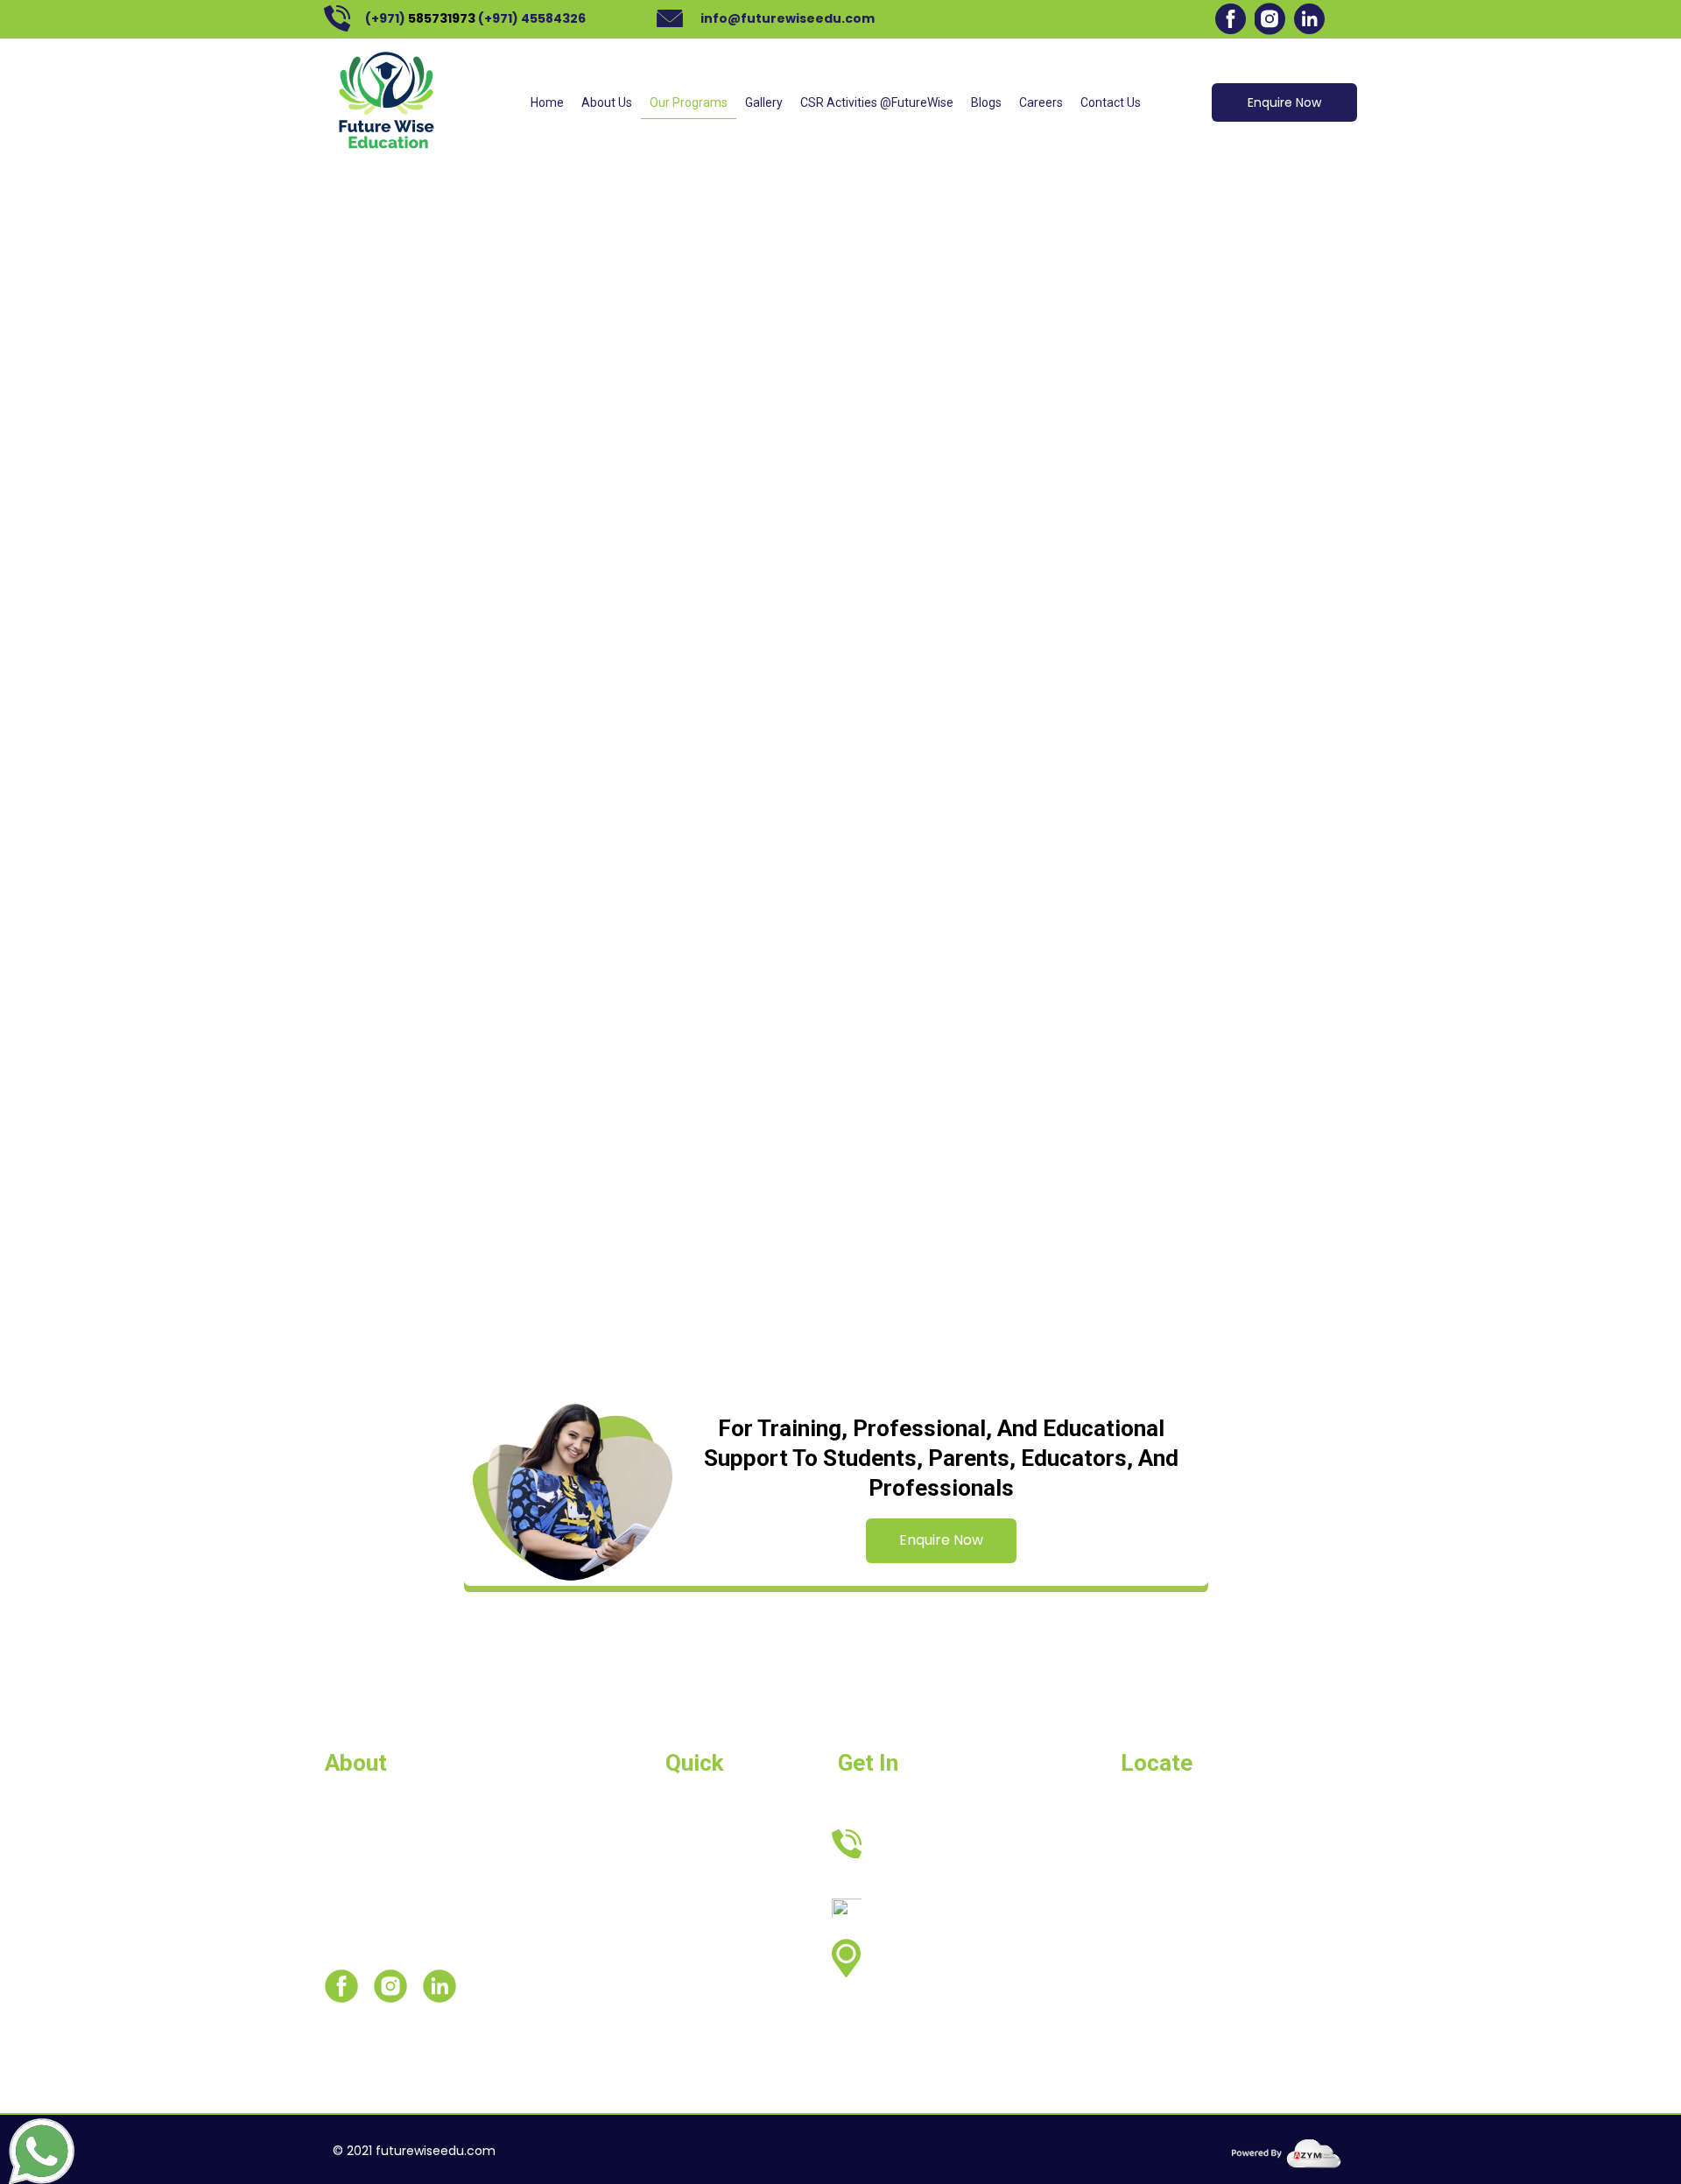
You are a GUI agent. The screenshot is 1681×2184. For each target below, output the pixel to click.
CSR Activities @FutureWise (877, 102)
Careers (1041, 102)
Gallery (764, 102)
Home (547, 102)
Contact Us (1111, 102)
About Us (607, 102)
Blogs (986, 102)
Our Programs (689, 102)
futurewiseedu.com (436, 2151)
